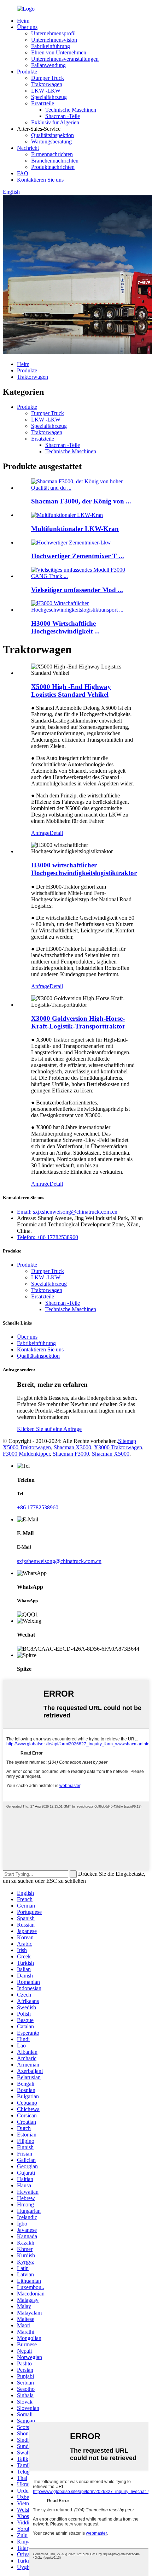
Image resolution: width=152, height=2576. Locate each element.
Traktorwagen (47, 84)
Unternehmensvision (54, 40)
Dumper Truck (48, 78)
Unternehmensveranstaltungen (65, 59)
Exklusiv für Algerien (55, 122)
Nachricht (28, 148)
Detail (56, 833)
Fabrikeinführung (51, 46)
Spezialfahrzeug (49, 97)
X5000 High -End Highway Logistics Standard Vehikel (71, 691)
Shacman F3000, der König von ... (81, 501)
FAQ (23, 173)
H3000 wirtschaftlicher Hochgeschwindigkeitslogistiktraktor (84, 869)
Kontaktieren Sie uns (40, 180)
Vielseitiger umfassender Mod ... (77, 590)
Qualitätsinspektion (52, 135)
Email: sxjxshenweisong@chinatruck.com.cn (67, 1212)
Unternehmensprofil (53, 33)
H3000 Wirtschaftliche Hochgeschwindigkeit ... (65, 627)
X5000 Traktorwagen (27, 1447)
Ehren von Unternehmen (59, 52)
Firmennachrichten (52, 154)
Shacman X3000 (72, 1447)
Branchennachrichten (55, 161)
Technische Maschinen (71, 110)
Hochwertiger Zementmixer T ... (78, 556)
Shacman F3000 (71, 1454)
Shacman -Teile (63, 116)
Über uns (27, 27)
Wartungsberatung (51, 142)
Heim (23, 21)
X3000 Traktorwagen (118, 1447)
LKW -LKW (46, 91)
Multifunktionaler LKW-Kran (75, 529)
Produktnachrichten (53, 167)
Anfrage (40, 833)
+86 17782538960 (38, 1507)
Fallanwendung (48, 65)
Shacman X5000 (111, 1454)
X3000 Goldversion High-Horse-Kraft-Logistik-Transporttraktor (78, 1022)
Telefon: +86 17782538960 (48, 1237)
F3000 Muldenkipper (26, 1454)
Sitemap (127, 1441)
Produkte (27, 72)
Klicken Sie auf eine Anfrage (49, 1429)
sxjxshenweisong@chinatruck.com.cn (59, 1561)
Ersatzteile (43, 103)
